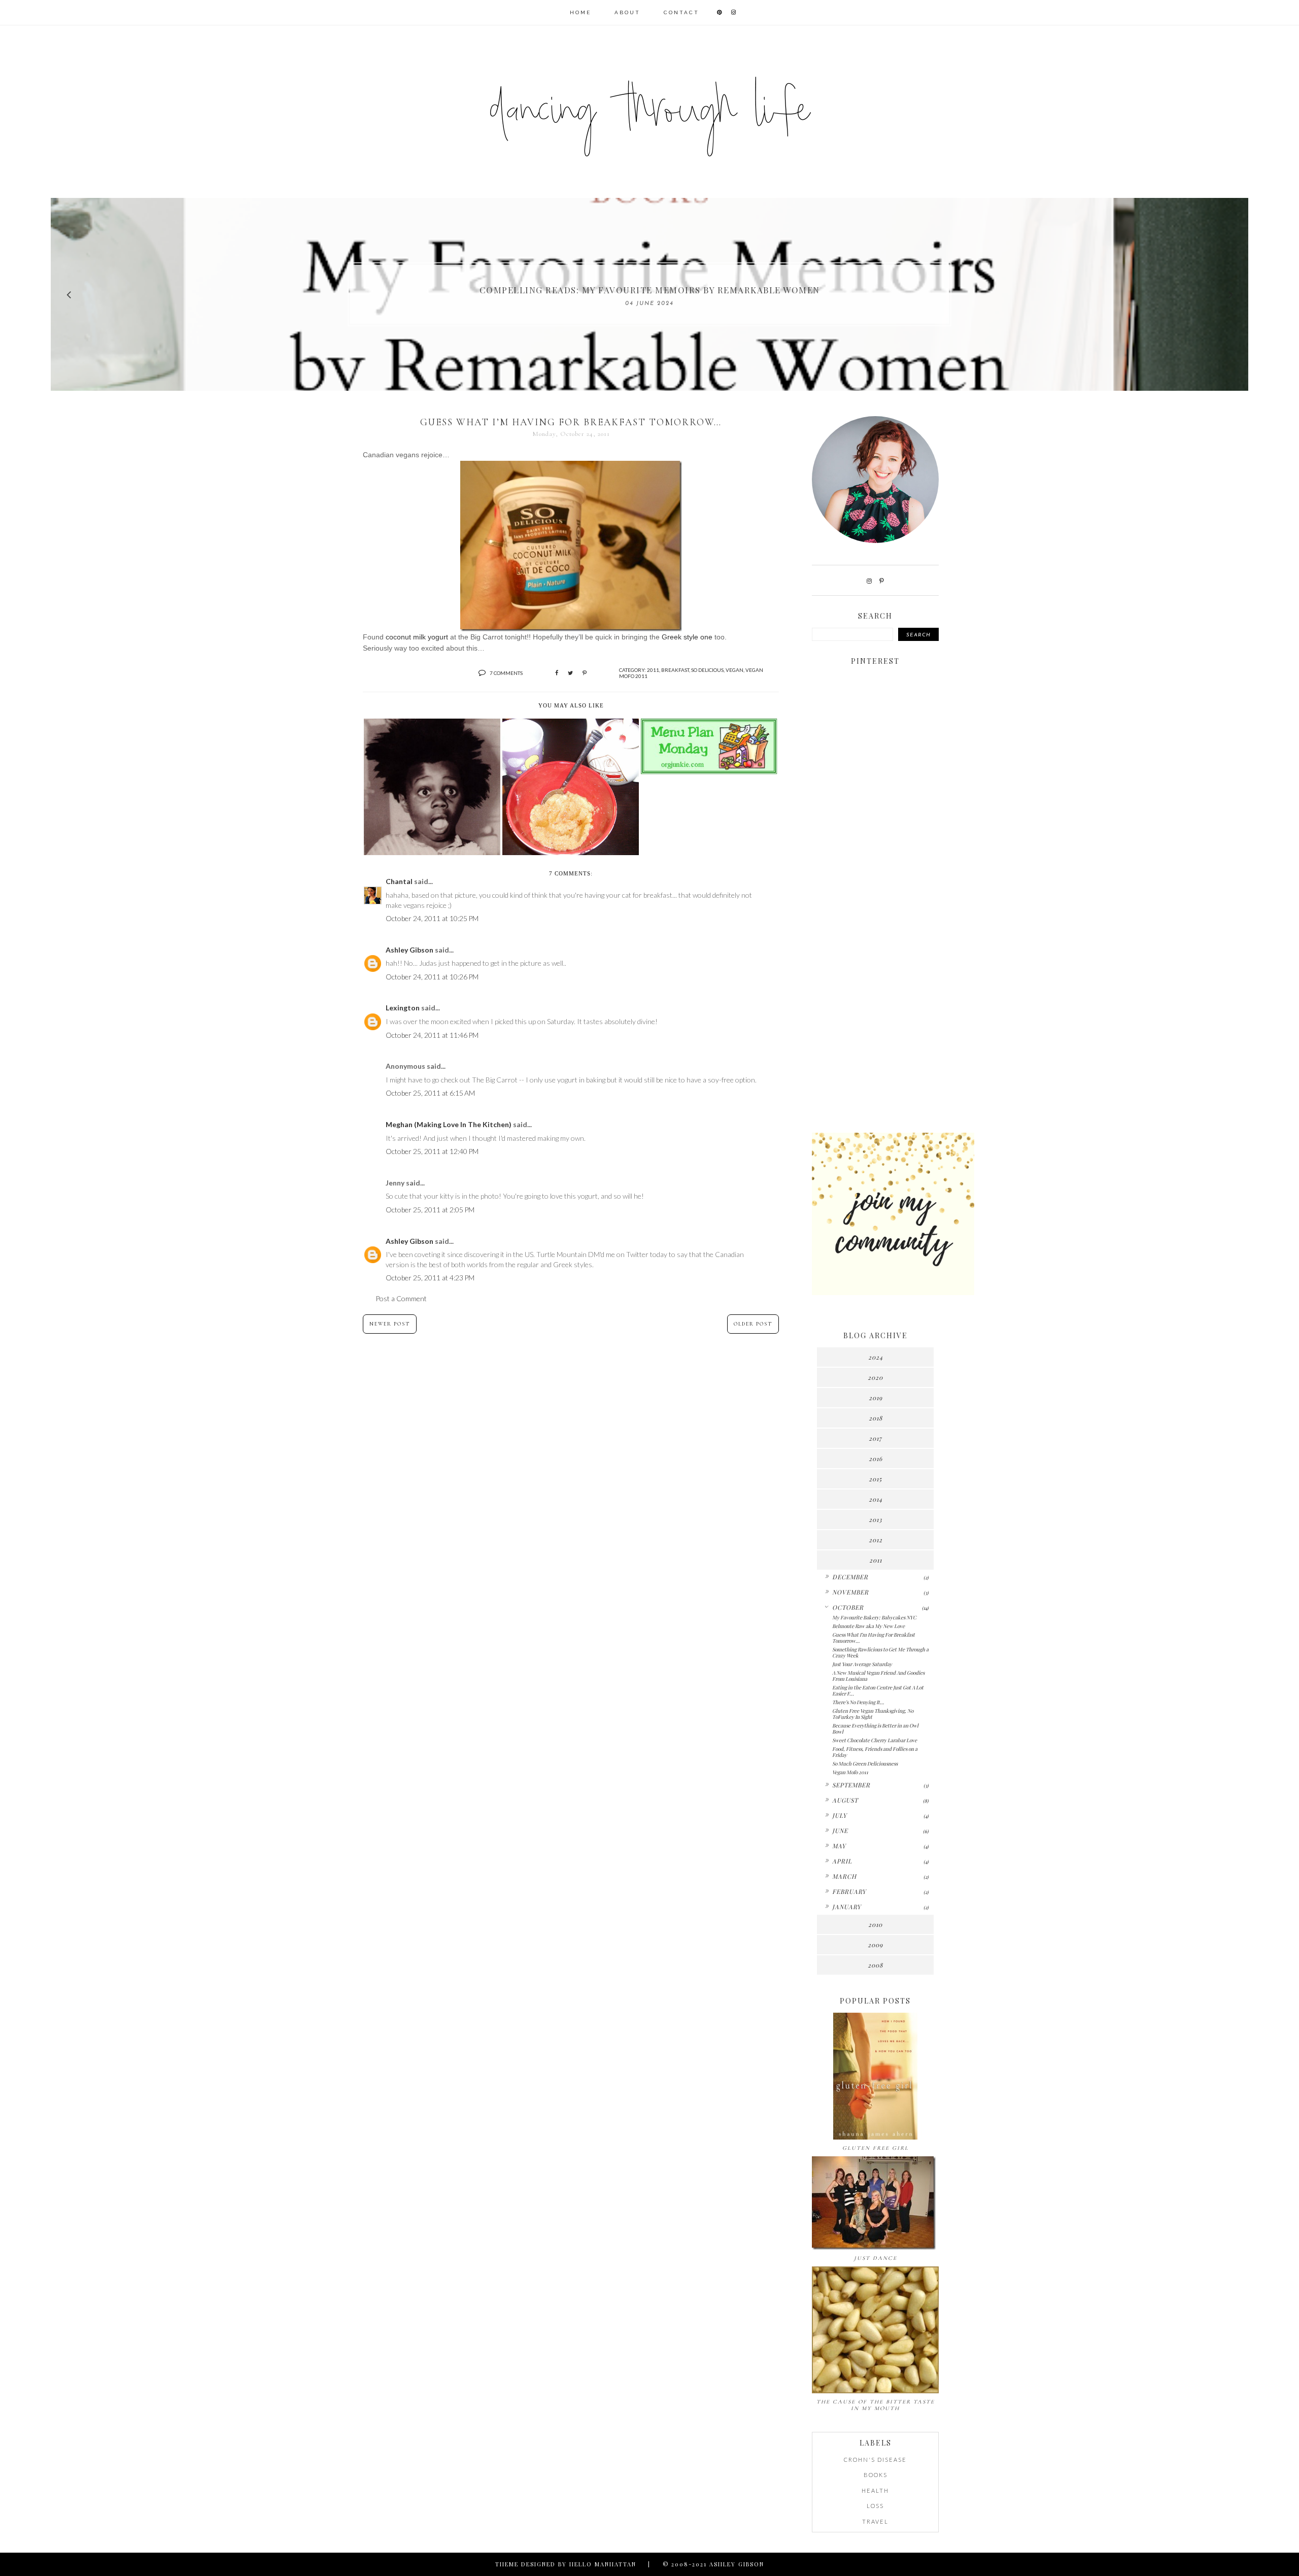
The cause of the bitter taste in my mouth (876, 2405)
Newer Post (390, 1324)
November (850, 1592)
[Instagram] (869, 581)
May (839, 1846)
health (875, 2490)
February (849, 1891)
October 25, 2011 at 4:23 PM (430, 1278)
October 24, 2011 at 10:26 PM (432, 977)
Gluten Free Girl (876, 2148)
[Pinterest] (882, 581)
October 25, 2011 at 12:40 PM (432, 1151)
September (851, 1785)
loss (875, 2506)
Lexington (403, 1008)
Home (580, 12)
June (840, 1831)
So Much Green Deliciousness (865, 1764)
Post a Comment (401, 1298)
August (845, 1800)
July (840, 1815)
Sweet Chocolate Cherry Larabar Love (875, 1740)
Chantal (399, 881)
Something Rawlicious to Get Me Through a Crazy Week (880, 1652)
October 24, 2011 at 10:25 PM (432, 918)
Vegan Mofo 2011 (850, 1772)
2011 (653, 670)
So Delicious (707, 670)
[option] (649, 294)
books (876, 2475)
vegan (734, 670)
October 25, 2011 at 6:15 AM (430, 1093)
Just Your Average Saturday (862, 1664)
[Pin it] (585, 673)
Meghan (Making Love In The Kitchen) (449, 1124)
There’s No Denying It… (858, 1702)
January (847, 1907)
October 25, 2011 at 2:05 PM (430, 1210)
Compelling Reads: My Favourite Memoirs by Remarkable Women (650, 290)
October (848, 1607)
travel (875, 2521)
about (627, 12)
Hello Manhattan (603, 2564)
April (842, 1861)
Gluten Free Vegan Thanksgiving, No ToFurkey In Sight (873, 1714)
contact (681, 12)
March (844, 1876)
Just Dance (876, 2258)
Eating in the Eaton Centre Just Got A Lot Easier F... (878, 1690)
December (850, 1577)
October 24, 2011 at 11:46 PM (432, 1035)
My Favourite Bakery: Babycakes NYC (874, 1617)
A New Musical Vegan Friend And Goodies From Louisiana (878, 1676)
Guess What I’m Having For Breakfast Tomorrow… (874, 1638)
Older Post (753, 1324)
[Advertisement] (875, 965)
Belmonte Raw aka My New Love (868, 1626)
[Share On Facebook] (557, 673)
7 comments (506, 673)
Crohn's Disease (875, 2460)
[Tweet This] (570, 673)
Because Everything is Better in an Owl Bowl (875, 1728)
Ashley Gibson (409, 950)
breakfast (675, 670)
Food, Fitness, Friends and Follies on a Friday (875, 1752)
